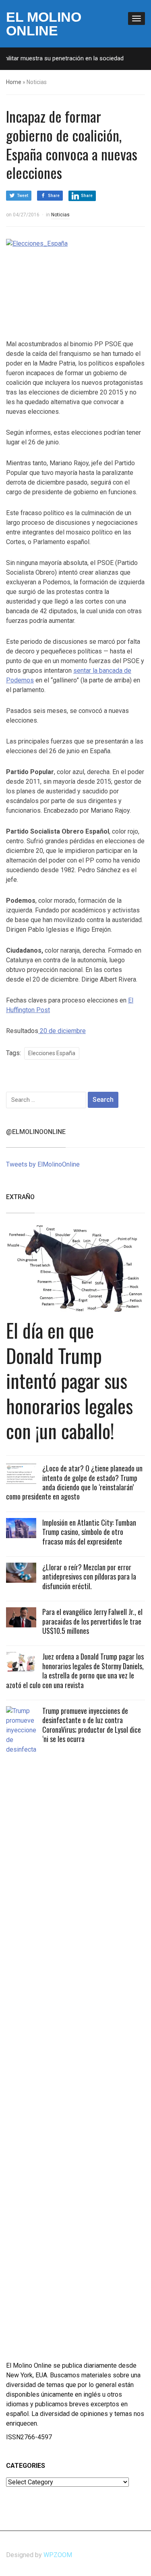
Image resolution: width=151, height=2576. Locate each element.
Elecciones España (52, 1053)
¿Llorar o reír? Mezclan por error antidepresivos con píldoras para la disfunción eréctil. (89, 1577)
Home (14, 82)
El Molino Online (44, 24)
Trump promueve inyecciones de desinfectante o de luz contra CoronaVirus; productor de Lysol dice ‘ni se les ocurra (92, 1725)
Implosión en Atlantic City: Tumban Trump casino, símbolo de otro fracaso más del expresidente (89, 1532)
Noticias (60, 215)
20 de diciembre (62, 1031)
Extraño (20, 1197)
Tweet (23, 196)
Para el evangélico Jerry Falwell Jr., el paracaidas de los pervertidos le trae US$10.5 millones (92, 1621)
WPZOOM (58, 2555)
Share (54, 196)
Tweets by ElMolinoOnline (43, 1164)
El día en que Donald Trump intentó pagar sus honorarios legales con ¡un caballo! (69, 1380)
